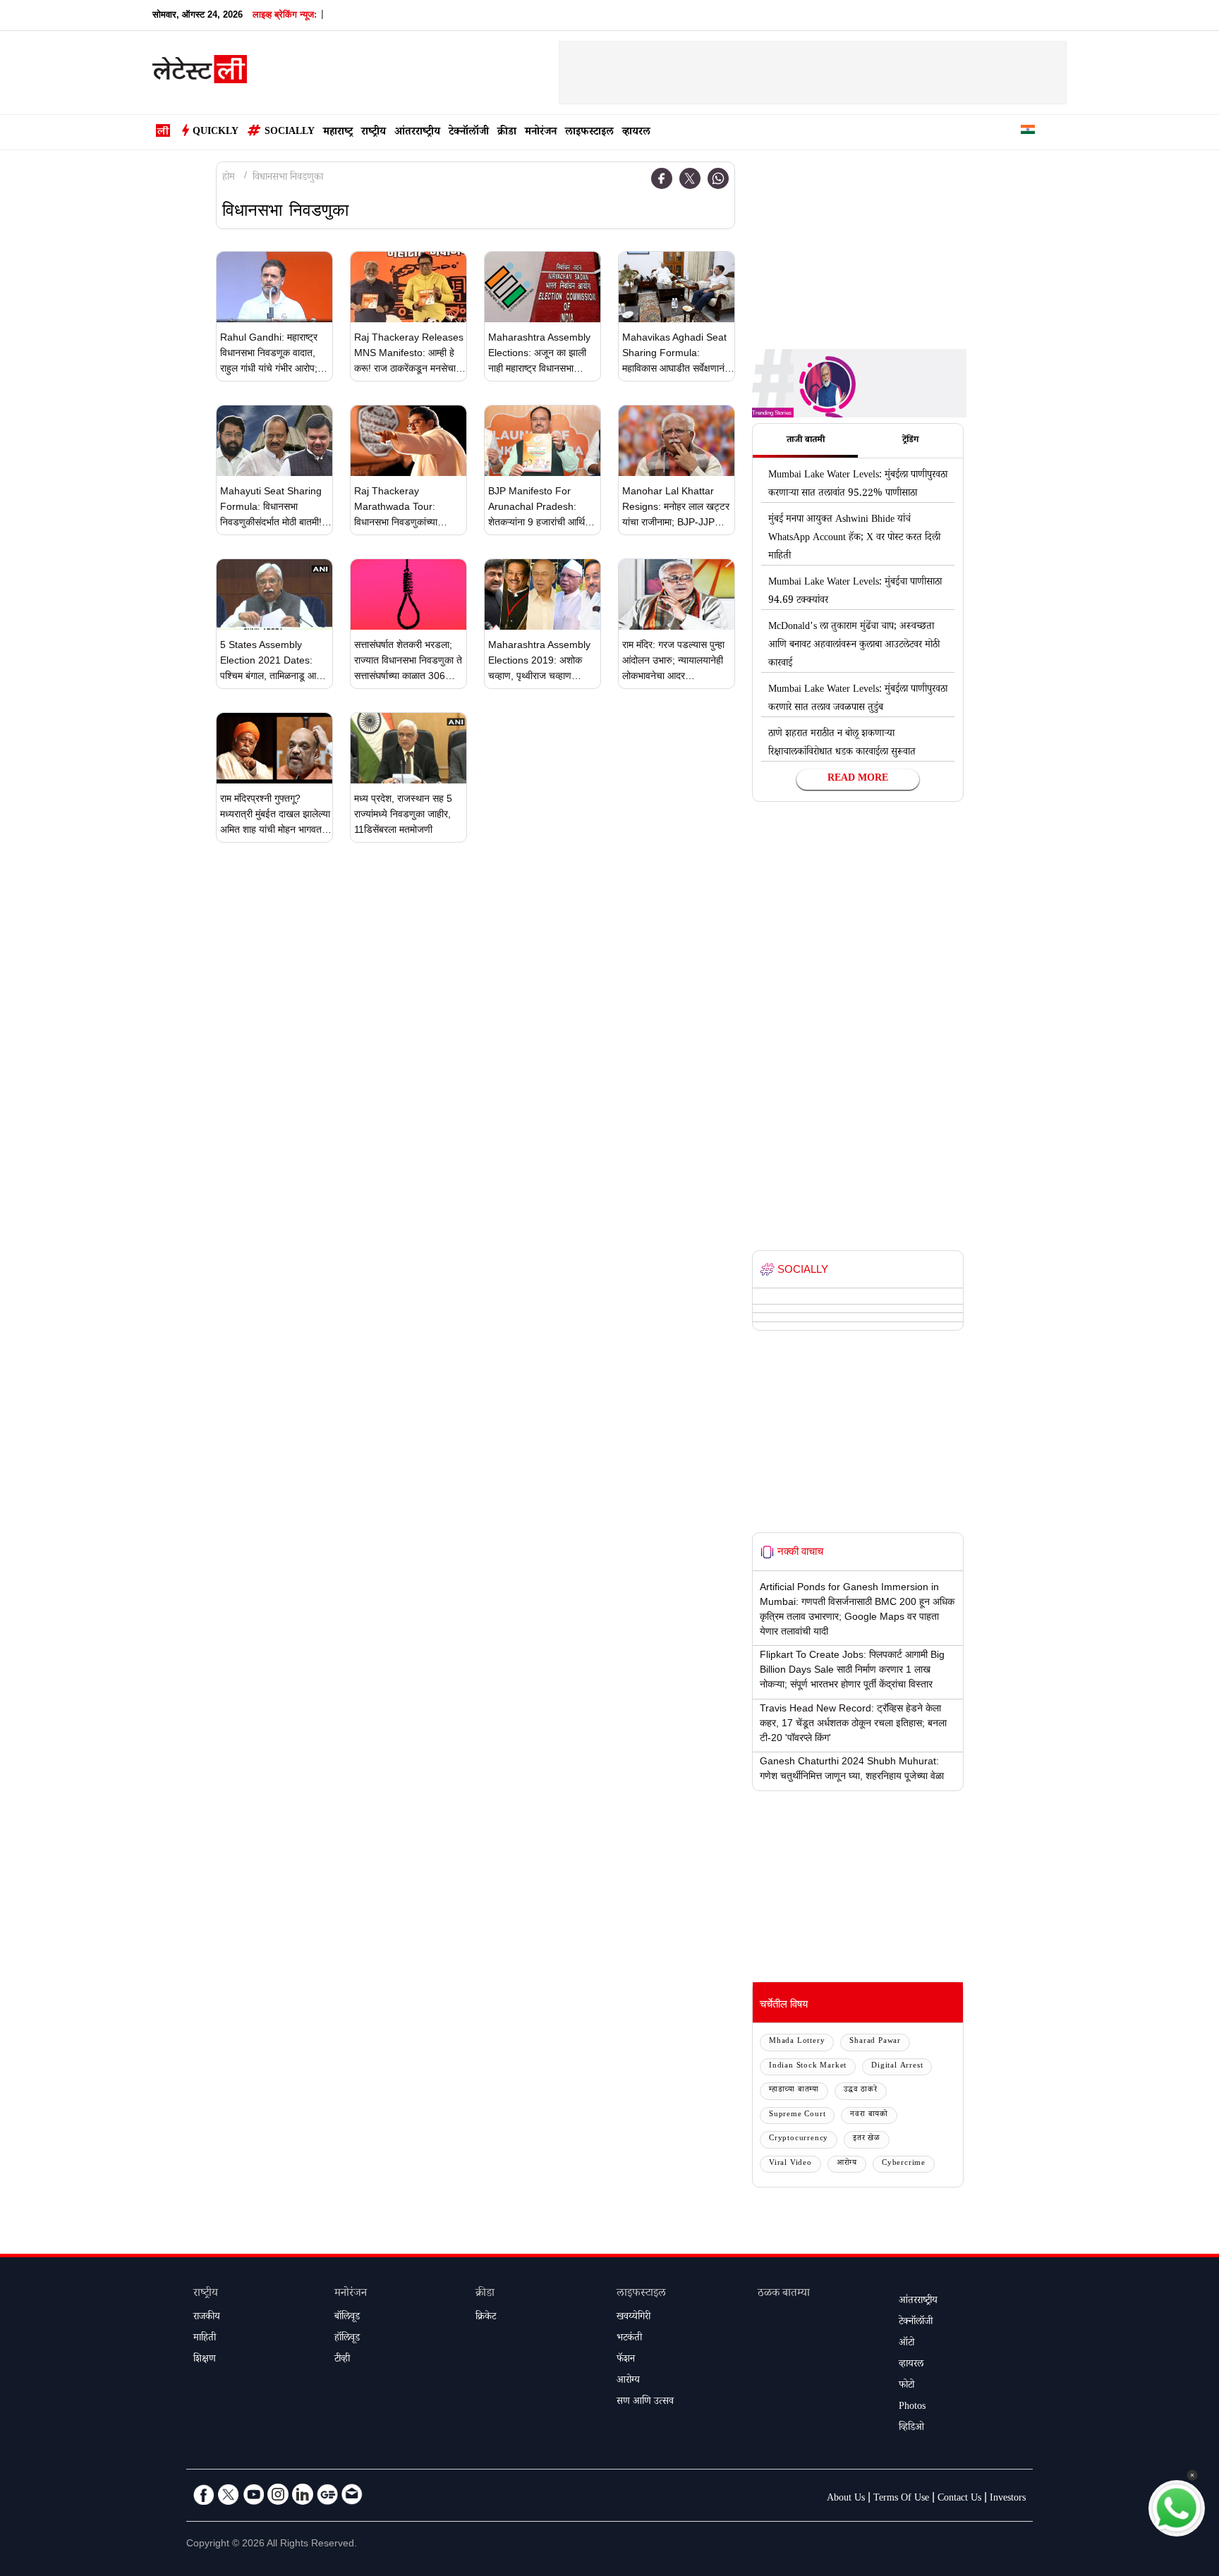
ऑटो (906, 2344)
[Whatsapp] (718, 178)
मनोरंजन (541, 133)
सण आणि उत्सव (645, 2403)
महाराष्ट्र (338, 133)
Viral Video (790, 2164)
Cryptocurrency (799, 2139)
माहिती (205, 2339)
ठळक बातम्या (784, 2294)
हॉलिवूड (347, 2339)
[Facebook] (662, 178)
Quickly (216, 133)
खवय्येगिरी (633, 2318)
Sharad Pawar (875, 2042)
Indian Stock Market (808, 2067)
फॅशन (626, 2360)
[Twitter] (690, 178)
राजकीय (207, 2318)
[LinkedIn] (303, 2494)
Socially (290, 133)
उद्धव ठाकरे (861, 2090)
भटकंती (629, 2339)
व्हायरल (636, 133)
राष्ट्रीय (374, 133)
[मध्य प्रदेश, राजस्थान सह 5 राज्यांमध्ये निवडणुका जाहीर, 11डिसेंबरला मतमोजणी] (408, 748)
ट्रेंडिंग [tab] (910, 441)
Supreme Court (797, 2115)
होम (229, 178)
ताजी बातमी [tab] (806, 441)
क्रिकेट (486, 2318)
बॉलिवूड (347, 2318)
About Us (846, 2499)
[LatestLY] (200, 73)
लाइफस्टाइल (589, 133)
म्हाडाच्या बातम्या (794, 2090)
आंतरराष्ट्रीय (417, 133)
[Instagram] (278, 2494)
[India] (1028, 132)
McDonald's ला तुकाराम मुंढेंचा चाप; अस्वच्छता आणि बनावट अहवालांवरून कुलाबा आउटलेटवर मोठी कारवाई (854, 646)
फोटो (906, 2386)
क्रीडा (507, 133)
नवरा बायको (869, 2115)
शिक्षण (205, 2360)
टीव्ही (342, 2360)
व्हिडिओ (911, 2429)
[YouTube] (253, 2494)
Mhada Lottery (797, 2042)
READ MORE (858, 779)
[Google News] (327, 2494)
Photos (912, 2407)
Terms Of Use (901, 2499)
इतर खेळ (867, 2139)
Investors (1008, 2499)
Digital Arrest (897, 2067)
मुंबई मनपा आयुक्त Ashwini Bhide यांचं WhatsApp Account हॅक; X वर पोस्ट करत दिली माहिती (854, 539)
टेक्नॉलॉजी (469, 133)
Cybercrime (904, 2164)
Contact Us (959, 2499)
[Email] (352, 2494)
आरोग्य (847, 2164)
